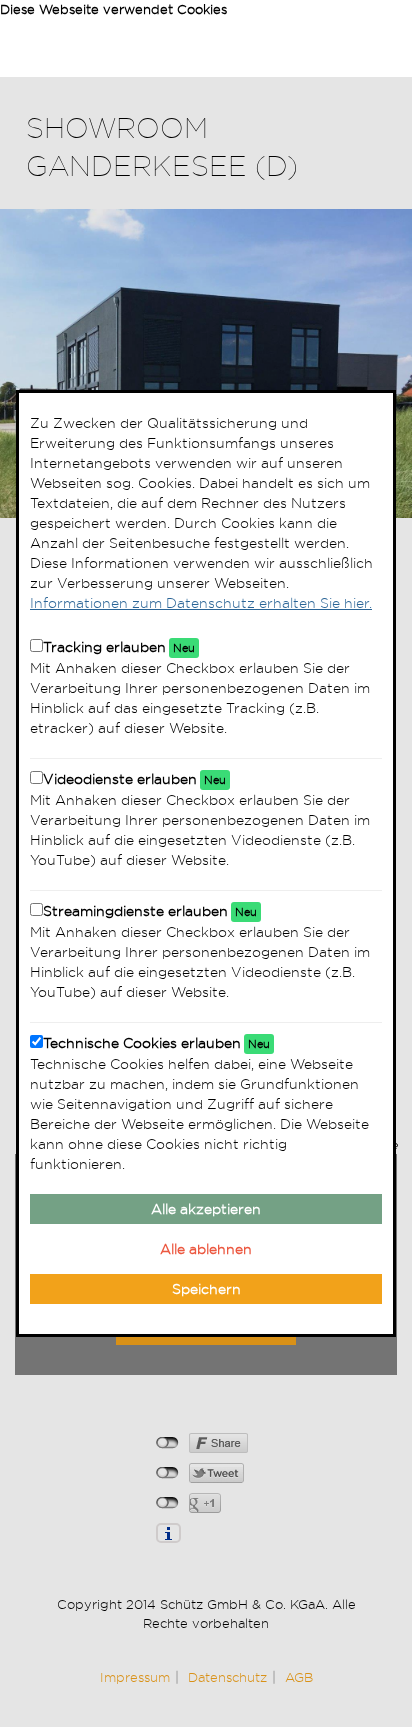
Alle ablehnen (206, 1249)
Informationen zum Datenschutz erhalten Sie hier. (201, 603)
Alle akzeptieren (206, 1209)
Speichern (206, 1289)
